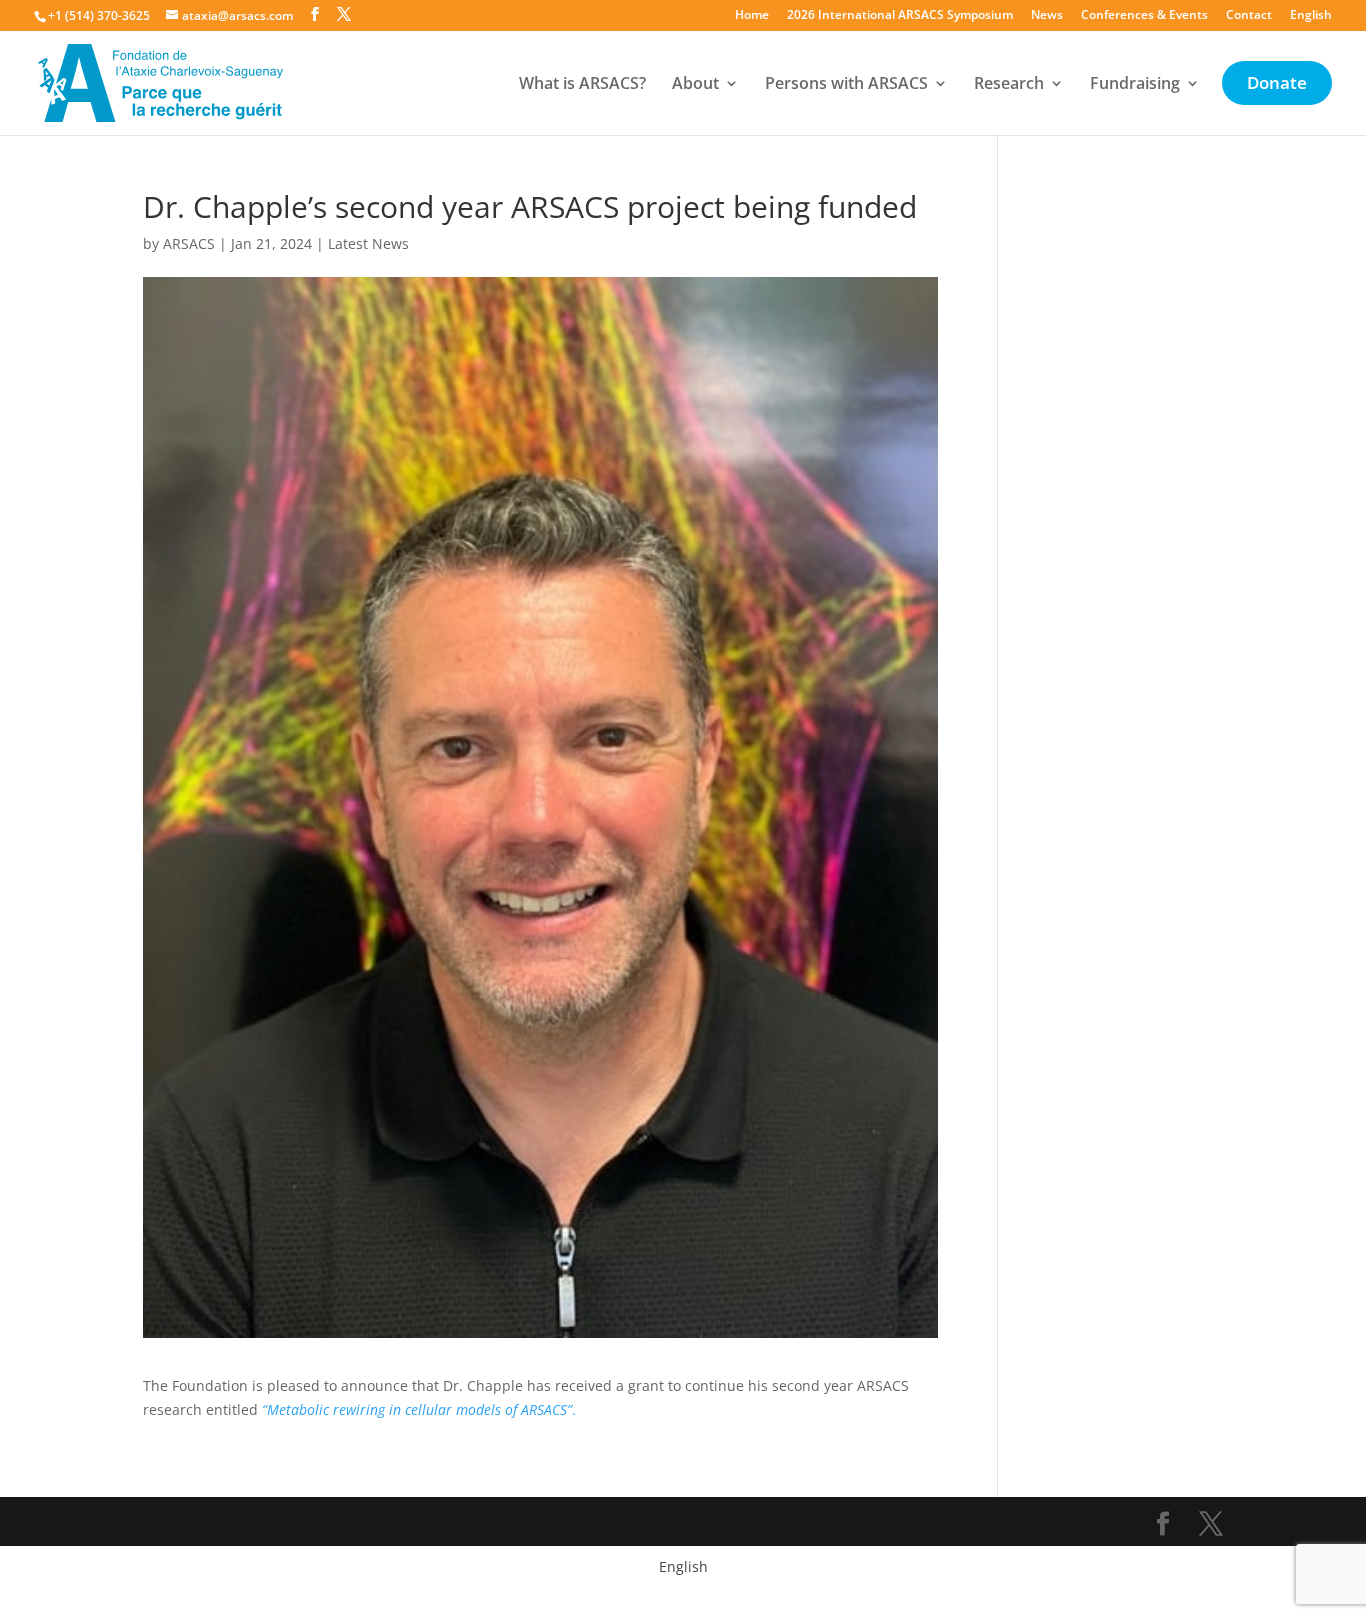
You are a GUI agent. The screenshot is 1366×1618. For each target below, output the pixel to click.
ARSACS (189, 243)
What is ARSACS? (582, 85)
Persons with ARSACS (846, 85)
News (1047, 16)
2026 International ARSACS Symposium (900, 16)
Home (752, 16)
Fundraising (1135, 85)
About (695, 85)
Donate (1277, 85)
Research (1009, 85)
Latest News (368, 243)
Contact (1249, 16)
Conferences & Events (1144, 16)
